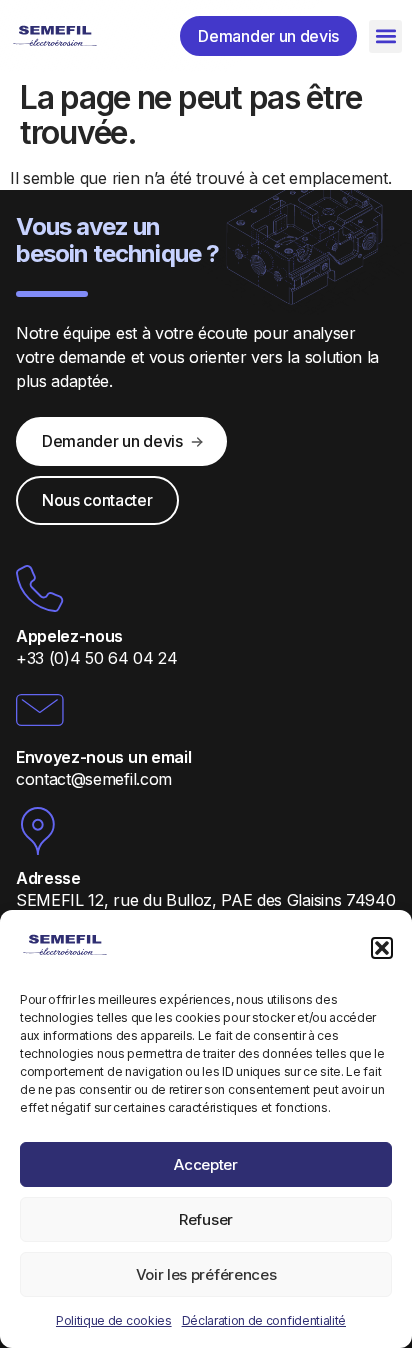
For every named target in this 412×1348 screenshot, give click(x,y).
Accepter (205, 1164)
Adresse (48, 878)
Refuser (206, 1219)
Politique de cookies (114, 1320)
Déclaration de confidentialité (264, 1320)
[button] (382, 948)
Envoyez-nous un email (103, 757)
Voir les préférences (206, 1274)
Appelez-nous (69, 636)
